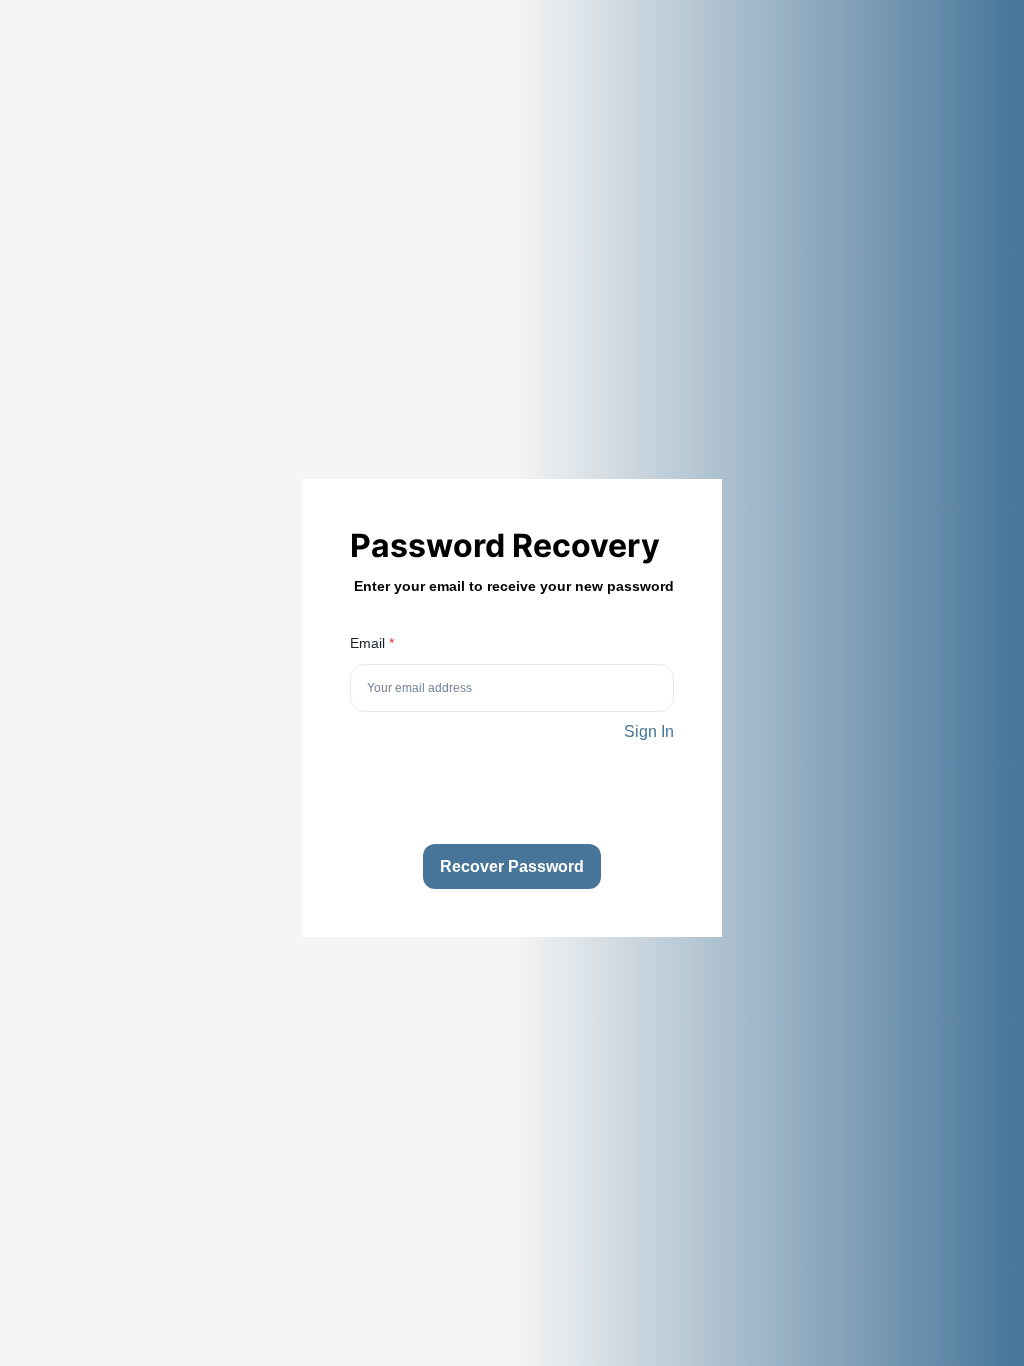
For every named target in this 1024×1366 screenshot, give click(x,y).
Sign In (649, 731)
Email (372, 643)
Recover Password (512, 866)
